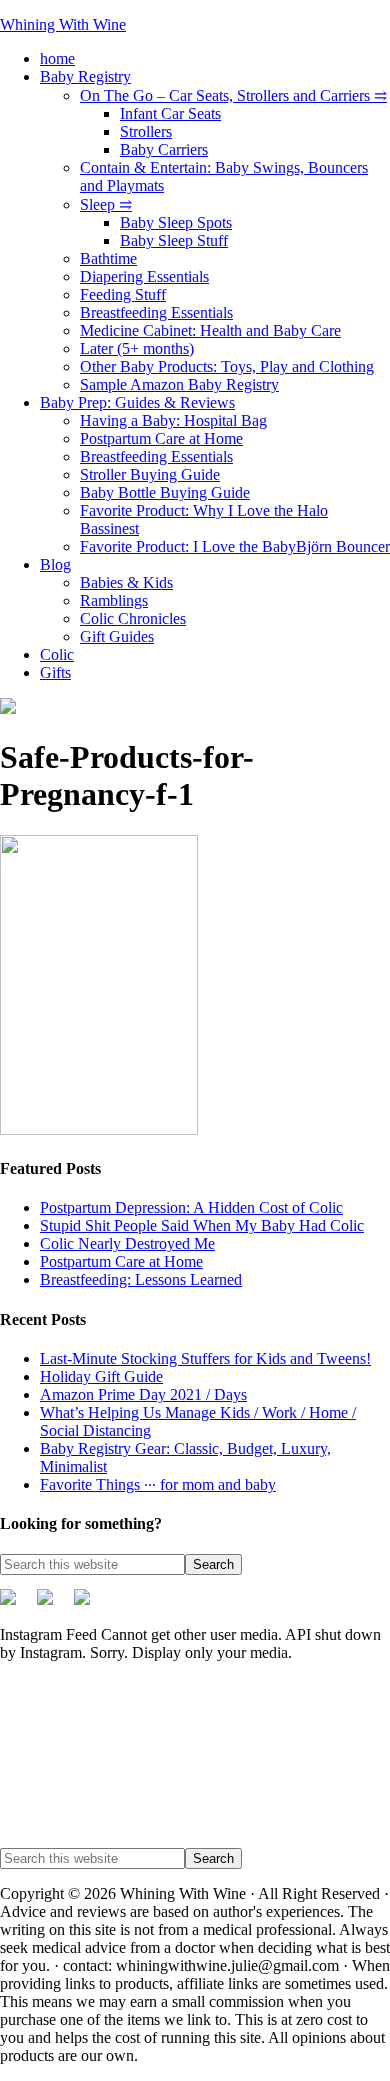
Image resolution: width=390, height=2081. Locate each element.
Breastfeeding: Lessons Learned (141, 1279)
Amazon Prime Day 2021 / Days (143, 1394)
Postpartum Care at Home (121, 1261)
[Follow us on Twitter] (16, 1605)
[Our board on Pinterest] (53, 1605)
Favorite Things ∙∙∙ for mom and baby (158, 1484)
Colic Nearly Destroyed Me (127, 1243)
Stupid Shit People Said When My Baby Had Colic (202, 1225)
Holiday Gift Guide (101, 1376)
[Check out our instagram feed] (90, 1605)
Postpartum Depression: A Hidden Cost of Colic (191, 1207)
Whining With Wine (63, 24)
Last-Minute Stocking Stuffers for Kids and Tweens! (205, 1358)
